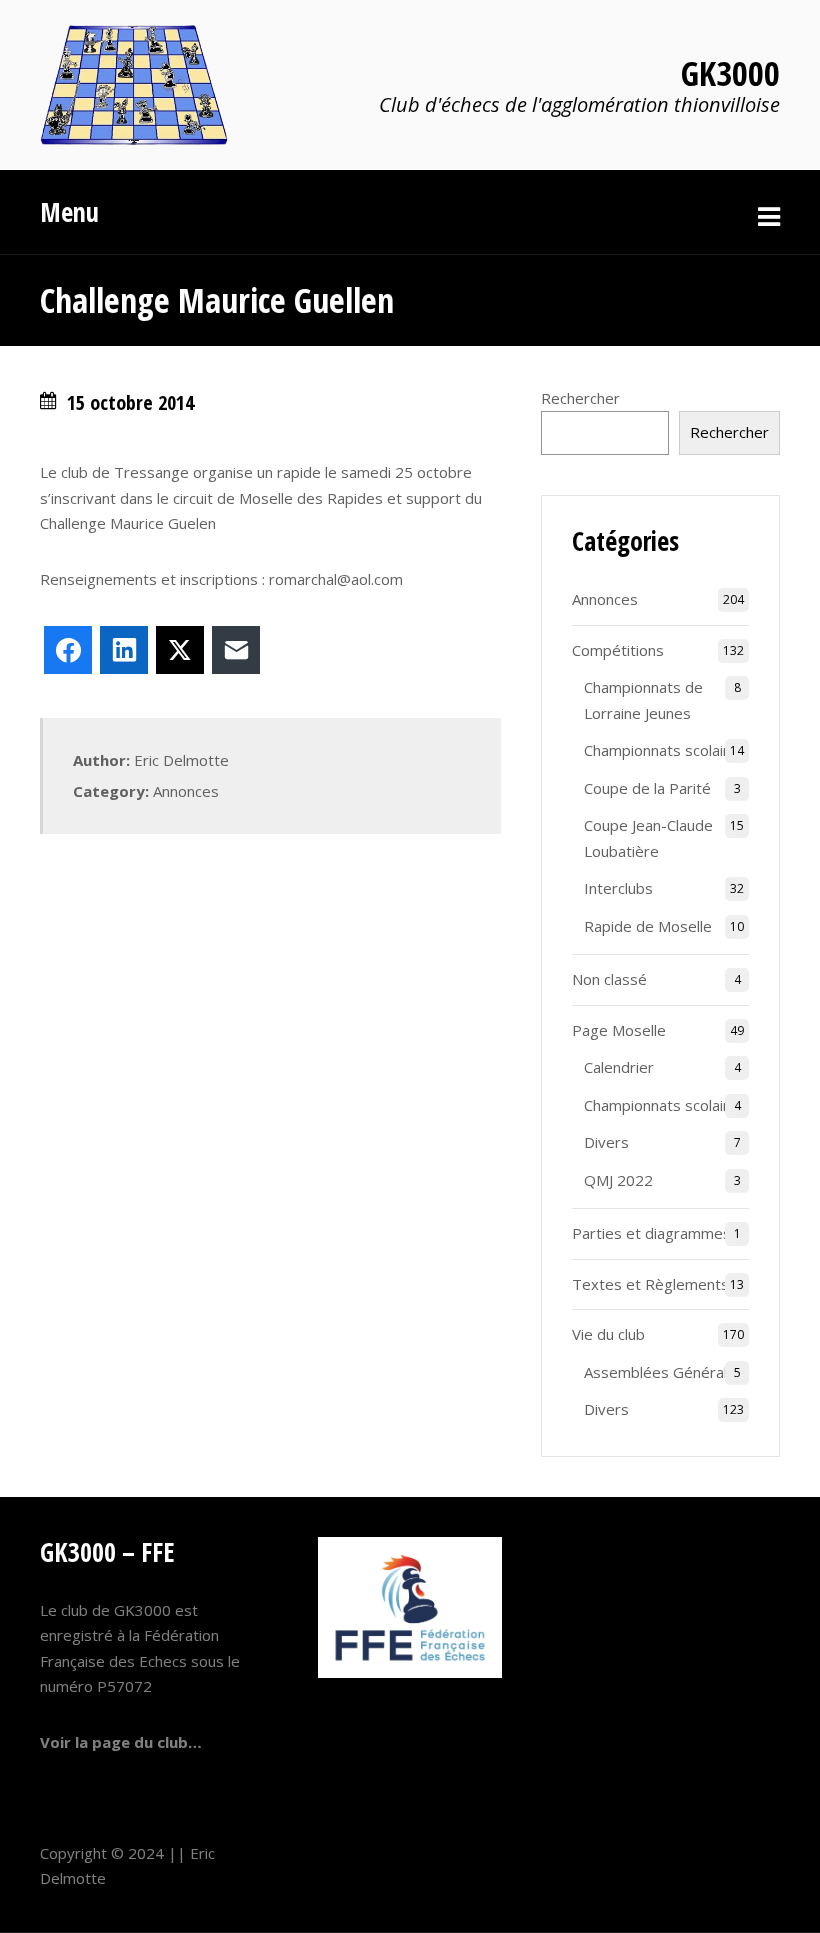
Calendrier (619, 1067)
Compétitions (618, 650)
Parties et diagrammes (651, 1233)
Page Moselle (619, 1030)
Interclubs (618, 888)
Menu (69, 212)
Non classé (609, 979)
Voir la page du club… (121, 1742)
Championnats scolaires (665, 750)
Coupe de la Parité (647, 788)
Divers (606, 1142)
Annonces (186, 791)
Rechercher (580, 398)
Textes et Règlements (650, 1284)
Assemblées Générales (664, 1372)
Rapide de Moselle (648, 926)
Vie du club (608, 1334)
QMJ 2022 (618, 1180)
